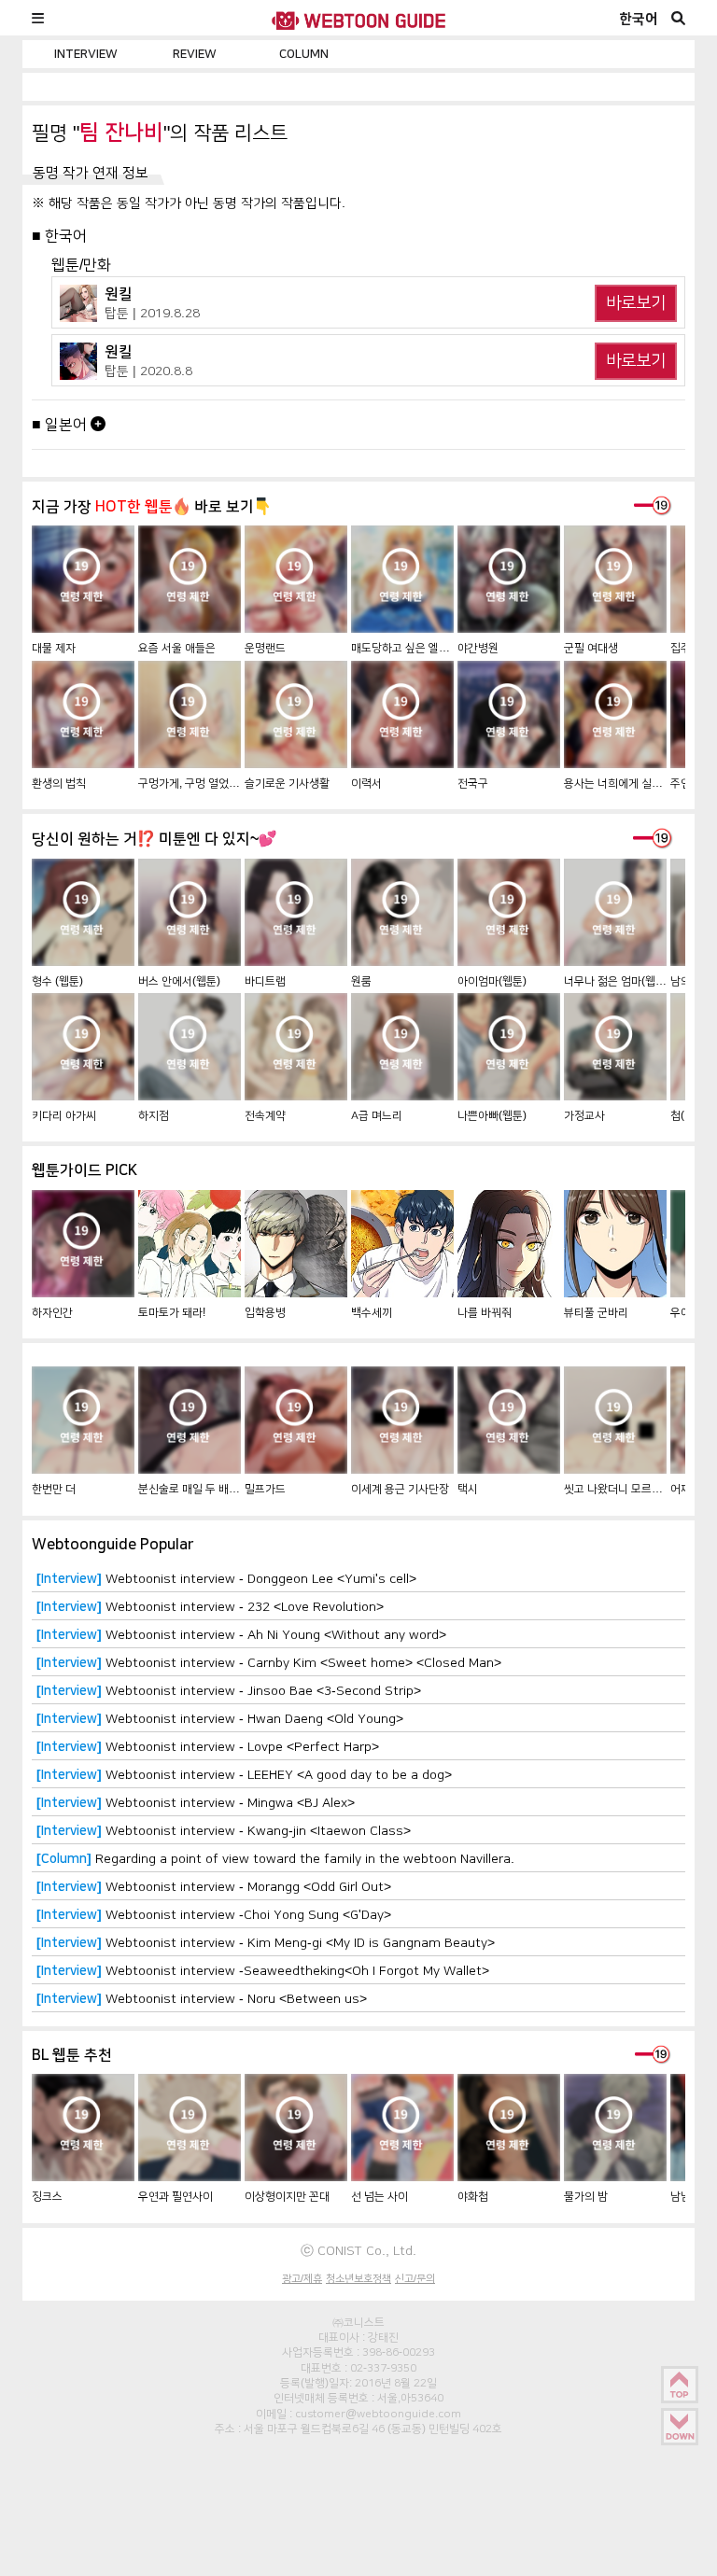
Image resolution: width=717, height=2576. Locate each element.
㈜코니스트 (358, 2322)
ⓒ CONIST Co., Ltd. (358, 2250)
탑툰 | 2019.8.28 (152, 313)
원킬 (119, 294)
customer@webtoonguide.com (378, 2414)
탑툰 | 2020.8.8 (148, 371)
